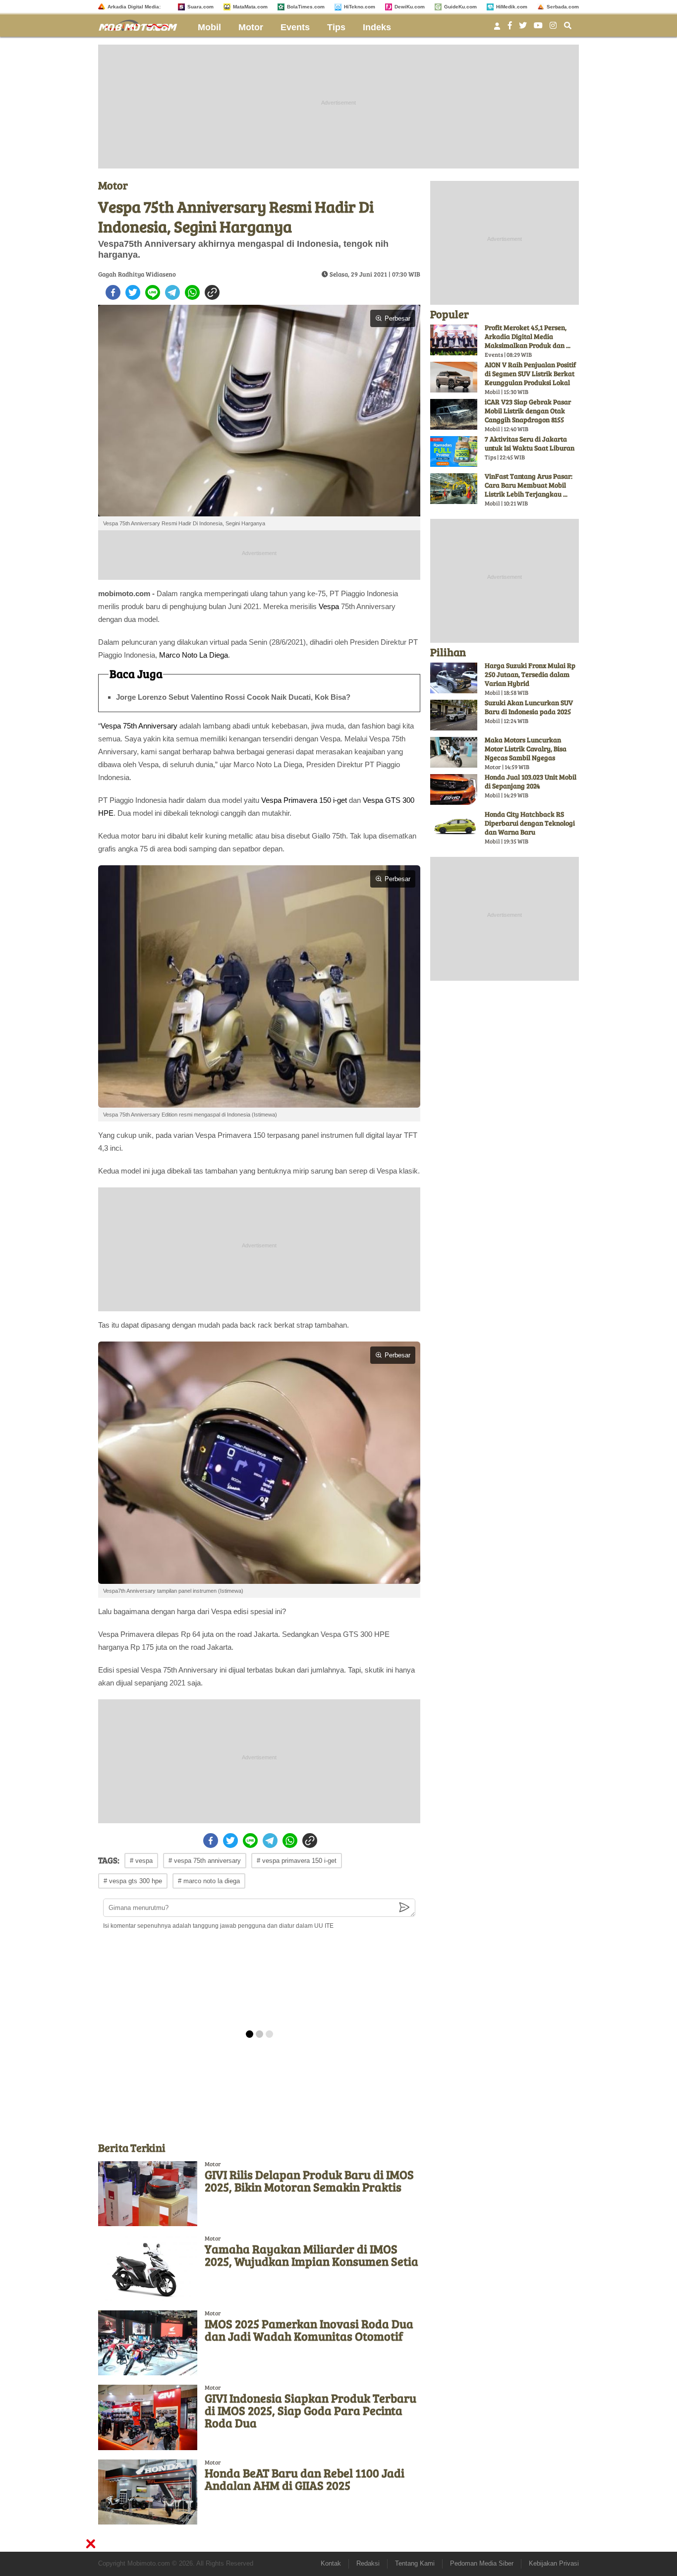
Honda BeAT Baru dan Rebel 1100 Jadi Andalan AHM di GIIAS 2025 (305, 2479)
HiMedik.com (512, 7)
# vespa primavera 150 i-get (297, 1861)
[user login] (497, 29)
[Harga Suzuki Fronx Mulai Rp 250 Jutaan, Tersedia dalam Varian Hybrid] (454, 678)
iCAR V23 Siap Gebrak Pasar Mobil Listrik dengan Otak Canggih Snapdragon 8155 (528, 411)
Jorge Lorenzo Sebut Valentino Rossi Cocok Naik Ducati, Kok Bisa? (233, 697)
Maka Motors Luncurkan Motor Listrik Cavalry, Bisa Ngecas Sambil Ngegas (526, 749)
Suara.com (200, 7)
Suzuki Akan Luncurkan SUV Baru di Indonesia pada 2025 (529, 707)
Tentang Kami (415, 2563)
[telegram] (172, 292)
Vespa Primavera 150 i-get (304, 800)
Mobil (209, 27)
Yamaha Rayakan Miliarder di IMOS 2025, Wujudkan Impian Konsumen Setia (311, 2255)
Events (295, 27)
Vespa (329, 606)
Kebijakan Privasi (554, 2563)
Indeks (377, 27)
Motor (251, 27)
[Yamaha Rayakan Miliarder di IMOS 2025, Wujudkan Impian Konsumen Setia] (148, 2268)
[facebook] (113, 292)
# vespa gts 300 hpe (133, 1881)
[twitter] (133, 292)
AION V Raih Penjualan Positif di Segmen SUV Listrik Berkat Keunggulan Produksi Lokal (530, 373)
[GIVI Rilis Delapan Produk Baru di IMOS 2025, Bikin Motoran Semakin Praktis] (148, 2194)
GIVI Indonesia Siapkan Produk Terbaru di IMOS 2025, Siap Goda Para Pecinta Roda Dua (310, 2410)
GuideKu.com (460, 7)
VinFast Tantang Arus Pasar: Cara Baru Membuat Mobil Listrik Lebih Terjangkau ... (529, 485)
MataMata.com (250, 7)
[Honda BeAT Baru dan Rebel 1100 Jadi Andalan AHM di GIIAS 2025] (148, 2492)
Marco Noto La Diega (194, 655)
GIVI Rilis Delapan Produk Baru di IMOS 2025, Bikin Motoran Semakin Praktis (309, 2181)
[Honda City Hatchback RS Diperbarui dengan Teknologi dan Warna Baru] (454, 827)
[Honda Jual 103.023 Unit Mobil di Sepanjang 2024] (454, 789)
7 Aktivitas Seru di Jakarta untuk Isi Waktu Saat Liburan (530, 443)
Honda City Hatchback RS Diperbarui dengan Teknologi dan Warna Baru (530, 823)
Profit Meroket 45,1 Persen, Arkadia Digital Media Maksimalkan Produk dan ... (528, 336)
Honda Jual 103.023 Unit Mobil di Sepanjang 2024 (531, 781)
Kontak (331, 2563)
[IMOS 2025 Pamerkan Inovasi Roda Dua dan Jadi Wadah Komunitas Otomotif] (148, 2343)
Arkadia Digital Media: (134, 7)
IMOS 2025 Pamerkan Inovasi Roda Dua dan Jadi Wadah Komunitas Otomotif (309, 2330)
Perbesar (397, 318)
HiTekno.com (360, 7)
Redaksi (368, 2563)
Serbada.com (563, 7)
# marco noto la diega (209, 1881)
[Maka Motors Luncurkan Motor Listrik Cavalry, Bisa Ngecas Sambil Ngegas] (454, 752)
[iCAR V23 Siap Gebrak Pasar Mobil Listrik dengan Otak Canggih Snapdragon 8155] (454, 414)
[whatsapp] (192, 292)
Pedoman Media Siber (482, 2563)
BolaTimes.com (306, 7)
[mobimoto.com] (142, 24)
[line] (153, 292)
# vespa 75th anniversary (205, 1861)
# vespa (141, 1861)
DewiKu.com (410, 7)
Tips (336, 27)
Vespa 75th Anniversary (139, 726)
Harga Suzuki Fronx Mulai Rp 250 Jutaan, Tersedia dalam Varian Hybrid (530, 674)
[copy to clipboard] (212, 292)
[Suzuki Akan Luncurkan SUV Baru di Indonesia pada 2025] (454, 715)
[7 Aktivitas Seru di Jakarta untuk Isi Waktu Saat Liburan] (454, 451)
